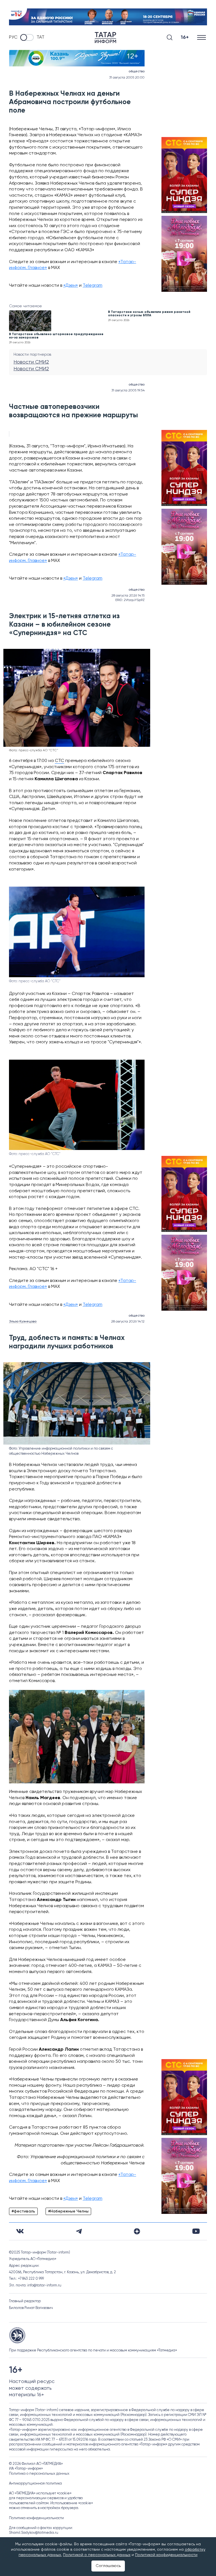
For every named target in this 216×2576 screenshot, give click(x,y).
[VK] (20, 2231)
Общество (137, 71)
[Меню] (202, 38)
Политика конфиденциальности (36, 2518)
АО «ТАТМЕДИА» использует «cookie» (40, 2493)
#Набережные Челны (68, 2211)
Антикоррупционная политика (35, 2484)
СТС (59, 761)
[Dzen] (137, 2231)
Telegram (93, 286)
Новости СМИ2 (31, 362)
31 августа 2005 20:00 (127, 78)
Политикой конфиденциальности (166, 2555)
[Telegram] (79, 2231)
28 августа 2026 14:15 (128, 596)
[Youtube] (196, 2231)
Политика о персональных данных (39, 2474)
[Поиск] (170, 37)
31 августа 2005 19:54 (128, 391)
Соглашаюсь (108, 2566)
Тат (40, 37)
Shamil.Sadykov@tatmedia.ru (34, 2533)
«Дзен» (71, 286)
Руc (13, 37)
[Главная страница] (105, 38)
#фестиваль (23, 2211)
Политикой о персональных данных (97, 2555)
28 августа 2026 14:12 (128, 1322)
